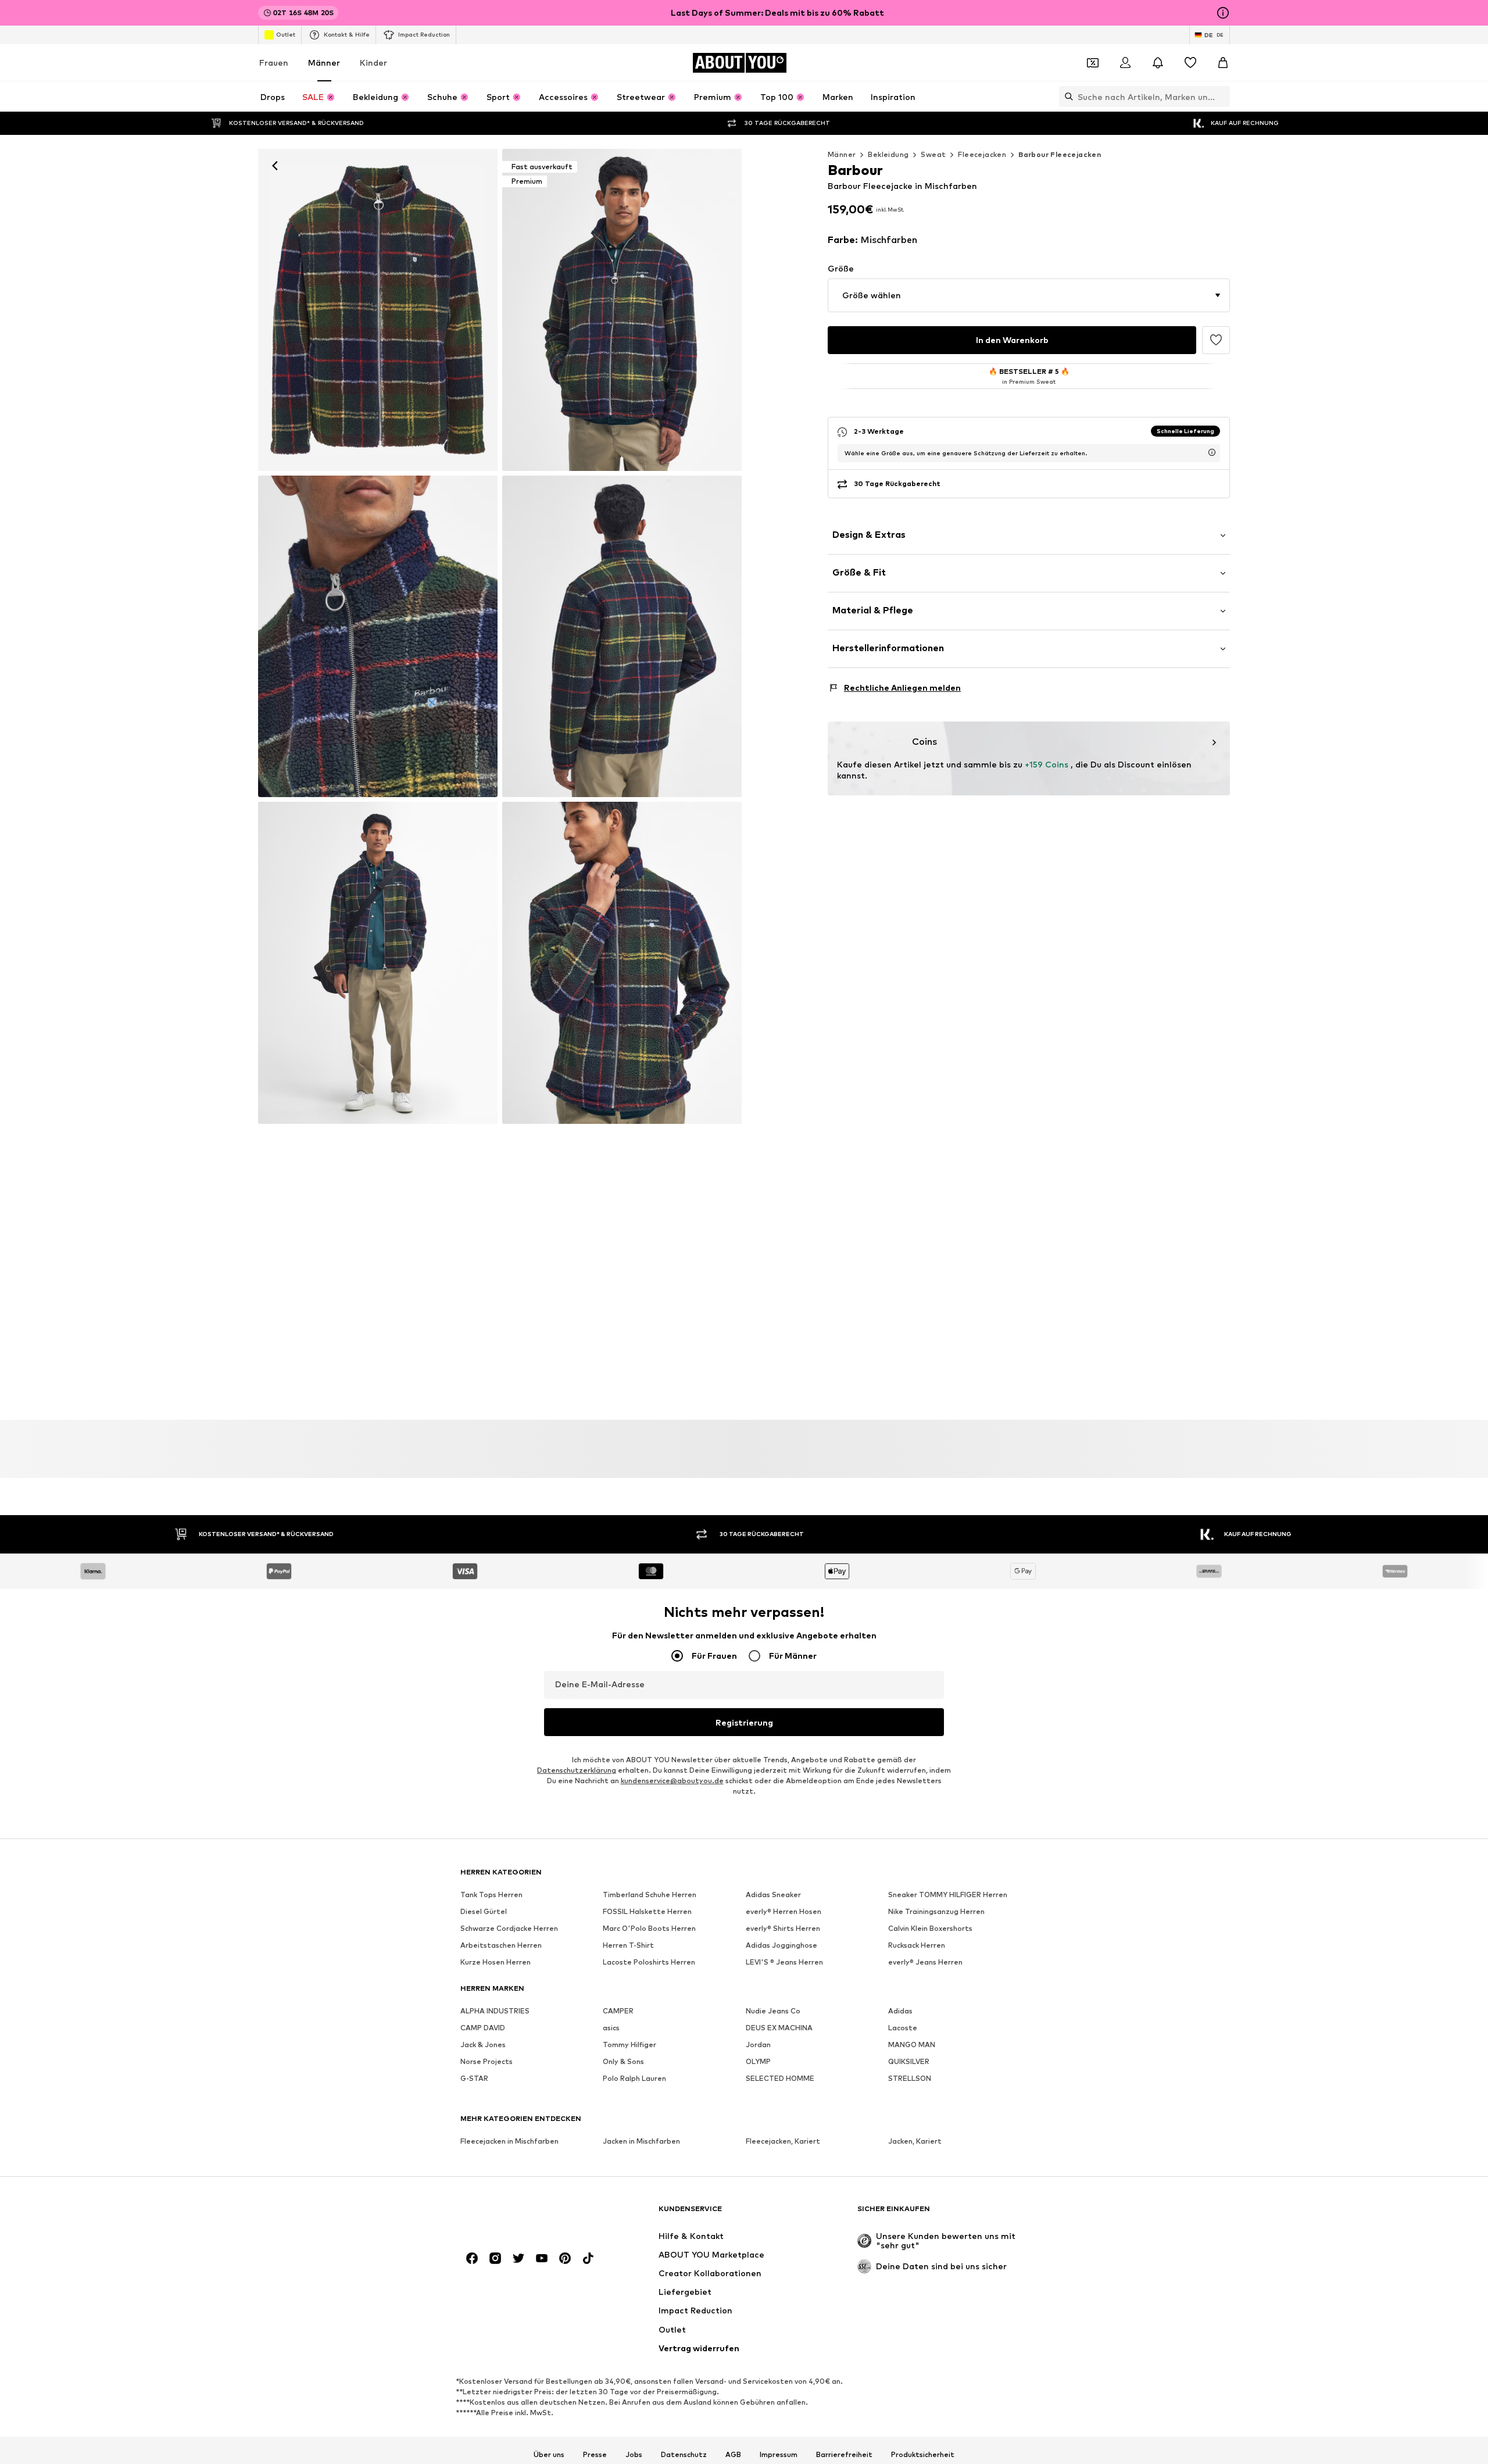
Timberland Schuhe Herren (650, 1895)
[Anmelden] (1125, 63)
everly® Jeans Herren (925, 1962)
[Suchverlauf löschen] (1221, 97)
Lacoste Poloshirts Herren (649, 1962)
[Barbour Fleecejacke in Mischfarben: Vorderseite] (378, 310)
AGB (733, 2454)
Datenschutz (684, 2454)
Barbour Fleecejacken (1060, 154)
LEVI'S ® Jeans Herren (784, 1962)
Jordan (758, 2045)
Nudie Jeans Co (773, 2011)
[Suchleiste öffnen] (1066, 97)
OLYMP (758, 2061)
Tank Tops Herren (491, 1895)
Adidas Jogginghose (781, 1945)
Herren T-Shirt (628, 1945)
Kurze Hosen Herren (496, 1962)
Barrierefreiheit (844, 2454)
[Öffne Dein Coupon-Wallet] (1093, 63)
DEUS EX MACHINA (779, 2028)
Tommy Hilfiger (629, 2045)
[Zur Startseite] (524, 2214)
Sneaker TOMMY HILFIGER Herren (948, 1895)
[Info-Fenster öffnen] (1223, 13)
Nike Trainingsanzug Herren (936, 1911)
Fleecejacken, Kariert (783, 2141)
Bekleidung (888, 154)
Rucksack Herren (917, 1945)
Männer (324, 63)
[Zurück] (275, 166)
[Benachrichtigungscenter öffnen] (1158, 63)
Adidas (900, 2011)
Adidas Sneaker (773, 1895)
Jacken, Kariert (915, 2141)
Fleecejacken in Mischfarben (509, 2141)
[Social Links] (472, 2258)
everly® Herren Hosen (784, 1911)
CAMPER (618, 2011)
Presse (595, 2454)
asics (611, 2028)
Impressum (779, 2454)
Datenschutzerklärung (577, 1770)
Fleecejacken (982, 154)
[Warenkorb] (1223, 63)
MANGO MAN (912, 2045)
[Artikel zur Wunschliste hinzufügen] (1216, 340)
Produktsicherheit (923, 2454)
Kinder (373, 63)
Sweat (933, 154)
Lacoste (903, 2028)
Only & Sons (623, 2061)
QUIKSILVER (909, 2061)
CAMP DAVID (483, 2028)
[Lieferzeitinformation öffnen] (1212, 452)
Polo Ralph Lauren (634, 2078)
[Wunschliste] (1190, 63)
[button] (1029, 295)
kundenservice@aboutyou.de (672, 1781)
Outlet (286, 34)
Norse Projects (487, 2061)
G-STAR (474, 2078)
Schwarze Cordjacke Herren (509, 1928)
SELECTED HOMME (780, 2078)
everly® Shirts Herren (783, 1928)
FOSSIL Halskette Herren (647, 1911)
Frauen (274, 63)
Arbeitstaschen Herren (501, 1945)
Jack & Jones (483, 2045)
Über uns (549, 2454)
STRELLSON (910, 2078)
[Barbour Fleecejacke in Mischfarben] (378, 637)
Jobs (634, 2454)
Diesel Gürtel (484, 1911)
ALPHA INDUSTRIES (495, 2011)
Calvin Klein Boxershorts (930, 1928)
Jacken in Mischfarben (641, 2141)
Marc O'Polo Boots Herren (649, 1928)
